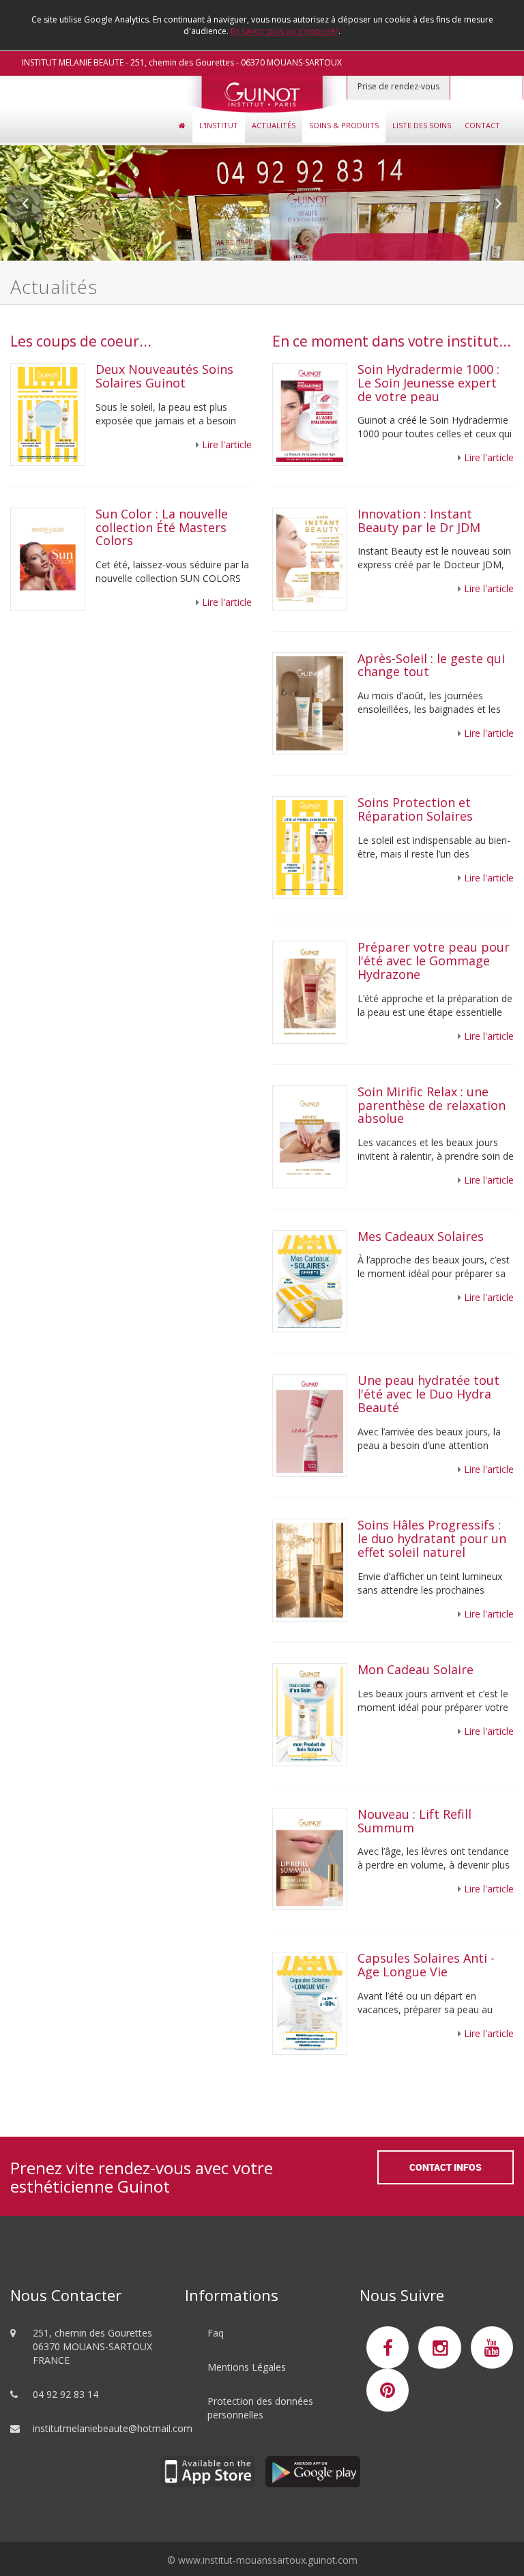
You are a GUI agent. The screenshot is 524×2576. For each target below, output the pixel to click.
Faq (216, 2333)
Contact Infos (446, 2167)
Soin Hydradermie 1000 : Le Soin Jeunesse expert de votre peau (428, 383)
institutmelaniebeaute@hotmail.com (113, 2428)
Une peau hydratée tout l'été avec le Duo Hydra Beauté (428, 1394)
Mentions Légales (247, 2367)
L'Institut (219, 125)
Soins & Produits (344, 125)
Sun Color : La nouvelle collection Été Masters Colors (162, 527)
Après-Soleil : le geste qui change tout (431, 665)
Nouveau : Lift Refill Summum (414, 1821)
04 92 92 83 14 (65, 2394)
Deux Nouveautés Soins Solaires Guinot (164, 376)
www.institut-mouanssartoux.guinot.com (268, 2560)
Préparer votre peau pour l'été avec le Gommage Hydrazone (434, 961)
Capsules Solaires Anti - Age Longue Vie (426, 1965)
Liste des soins (422, 125)
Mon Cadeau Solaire (416, 1669)
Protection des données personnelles (260, 2408)
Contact (482, 125)
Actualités (274, 125)
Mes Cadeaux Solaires (422, 1236)
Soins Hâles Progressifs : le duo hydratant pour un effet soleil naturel (432, 1538)
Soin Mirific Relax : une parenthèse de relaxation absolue (432, 1105)
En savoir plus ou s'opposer (285, 31)
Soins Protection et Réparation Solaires (415, 809)
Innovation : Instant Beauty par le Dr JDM (421, 521)
